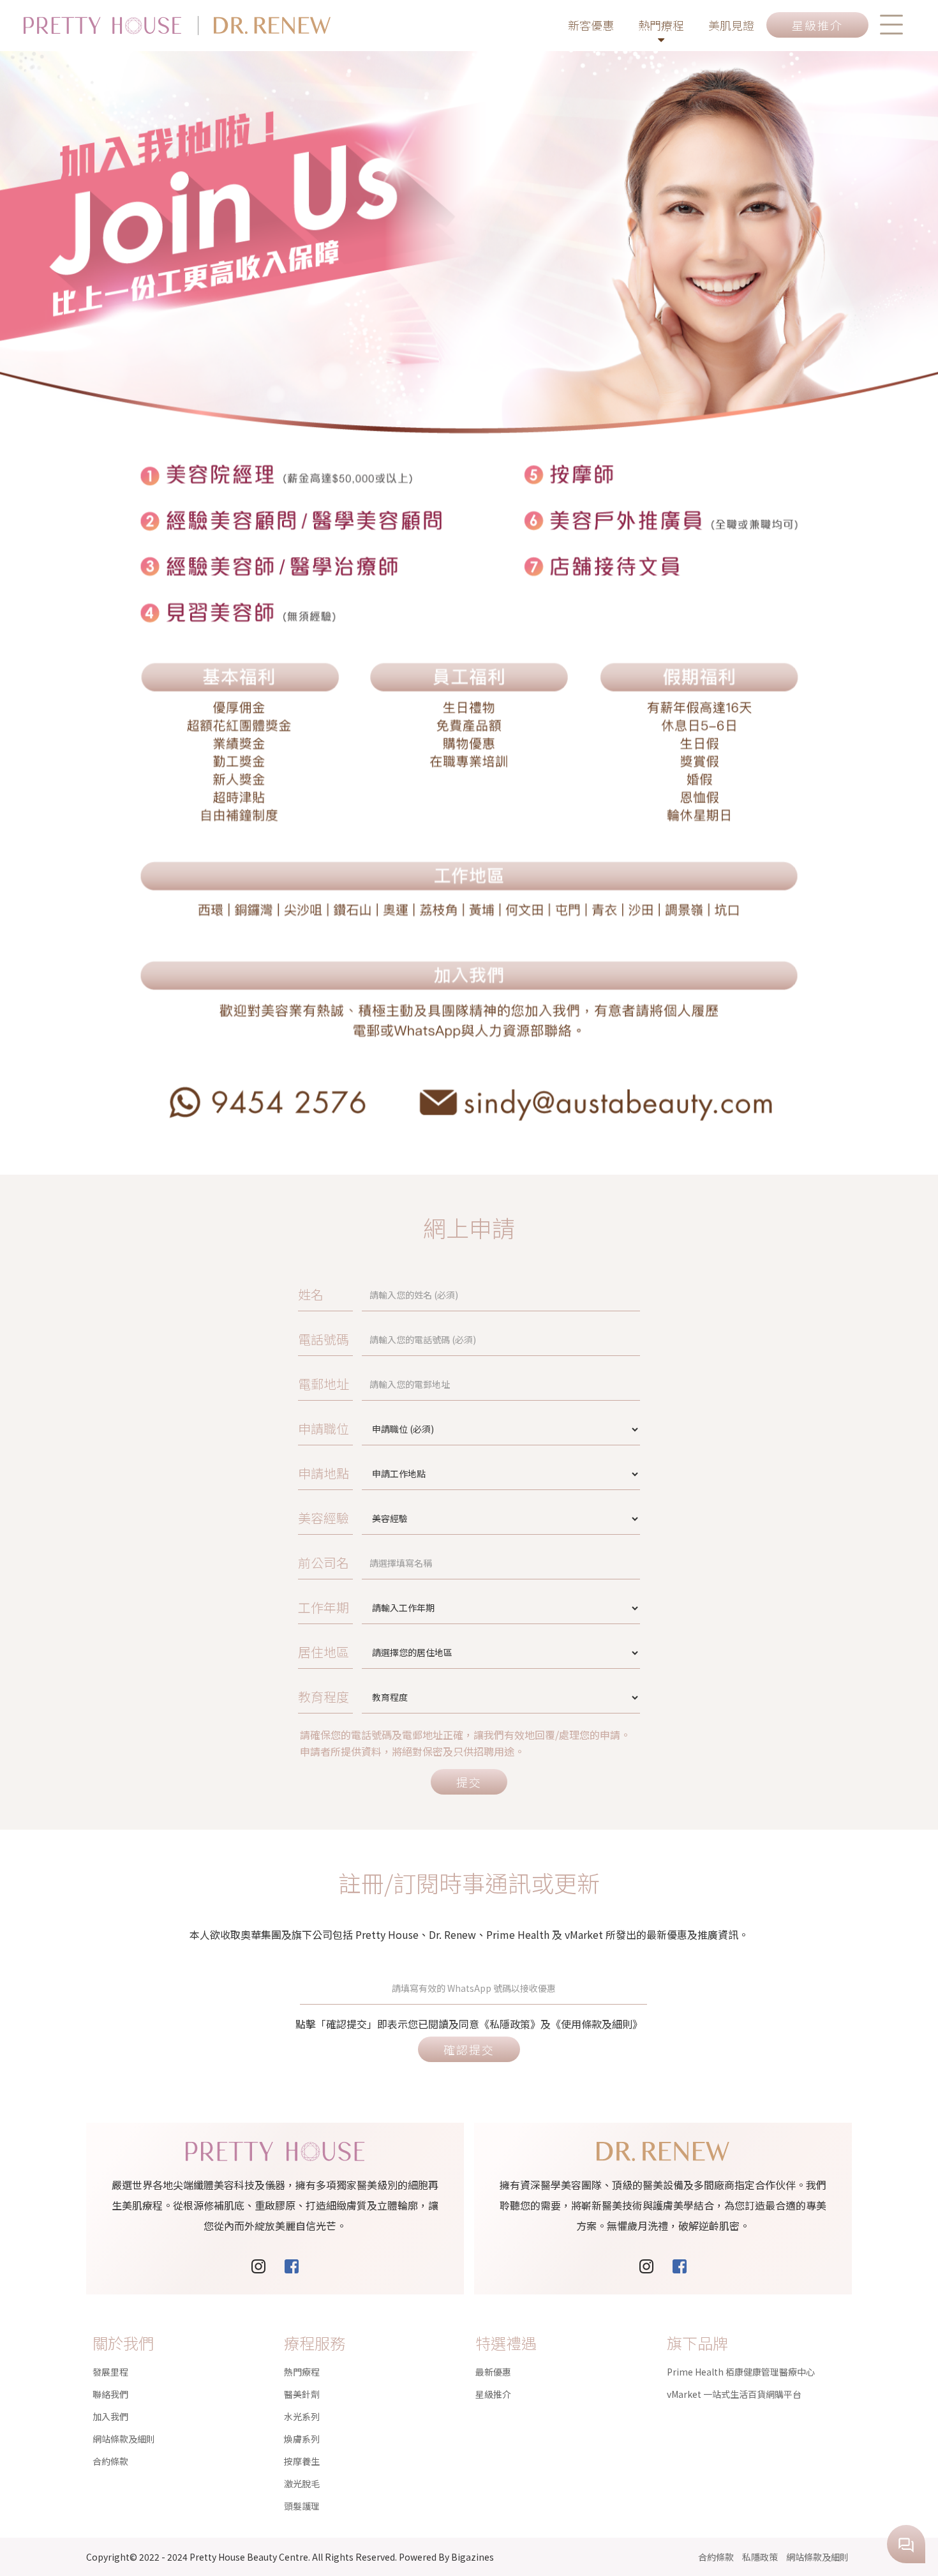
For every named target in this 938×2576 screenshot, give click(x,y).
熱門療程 (661, 25)
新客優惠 (591, 25)
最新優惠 (493, 2372)
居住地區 (324, 1652)
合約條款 (110, 2461)
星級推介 (493, 2394)
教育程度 (324, 1697)
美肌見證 (731, 25)
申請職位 (324, 1428)
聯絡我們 (110, 2394)
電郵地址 (324, 1384)
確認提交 (469, 2049)
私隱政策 (760, 2557)
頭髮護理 (302, 2506)
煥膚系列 (302, 2439)
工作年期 (324, 1607)
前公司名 (324, 1563)
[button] (891, 25)
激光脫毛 (302, 2483)
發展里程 (110, 2372)
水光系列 (302, 2416)
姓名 (311, 1294)
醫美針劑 (302, 2394)
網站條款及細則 (124, 2439)
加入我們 (110, 2416)
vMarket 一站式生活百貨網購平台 (734, 2394)
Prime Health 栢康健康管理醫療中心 (741, 2372)
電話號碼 (324, 1339)
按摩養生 (302, 2461)
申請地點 (324, 1473)
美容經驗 (324, 1518)
